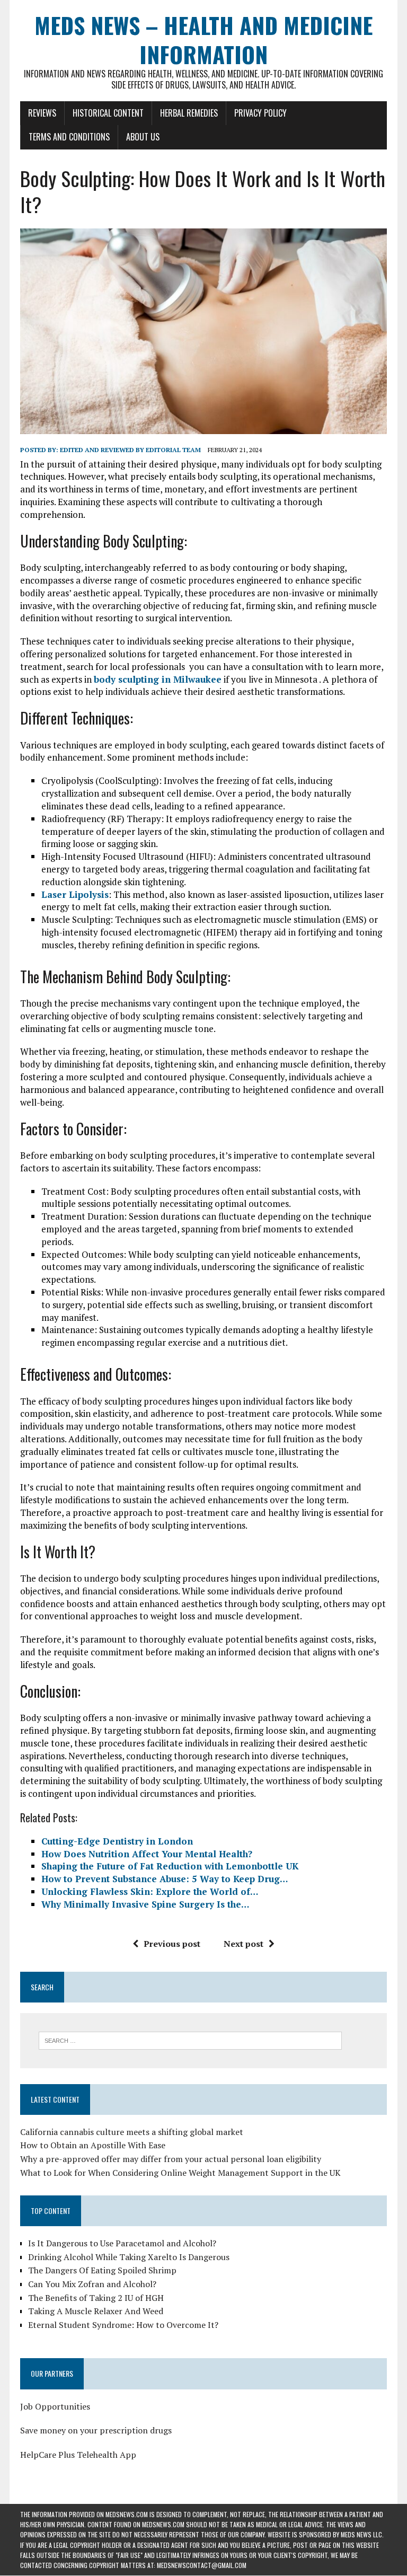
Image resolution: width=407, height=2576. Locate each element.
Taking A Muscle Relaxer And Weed (96, 2311)
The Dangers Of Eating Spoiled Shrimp (102, 2270)
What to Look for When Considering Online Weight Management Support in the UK (180, 2173)
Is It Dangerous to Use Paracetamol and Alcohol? (122, 2243)
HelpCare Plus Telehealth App (78, 2455)
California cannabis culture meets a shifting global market (132, 2132)
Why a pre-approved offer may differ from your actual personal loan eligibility (171, 2159)
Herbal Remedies (189, 113)
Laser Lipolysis (75, 894)
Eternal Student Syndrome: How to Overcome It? (123, 2325)
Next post (244, 1944)
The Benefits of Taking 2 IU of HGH (96, 2298)
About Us (143, 137)
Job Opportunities (55, 2406)
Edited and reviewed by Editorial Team (130, 450)
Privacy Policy (260, 113)
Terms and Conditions (69, 137)
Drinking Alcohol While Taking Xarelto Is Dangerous (129, 2257)
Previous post (172, 1944)
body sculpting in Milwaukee (158, 679)
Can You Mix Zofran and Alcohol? (92, 2284)
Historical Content (108, 113)
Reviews (42, 113)
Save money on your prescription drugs (96, 2430)
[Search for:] (190, 2040)
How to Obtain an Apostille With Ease (93, 2145)
